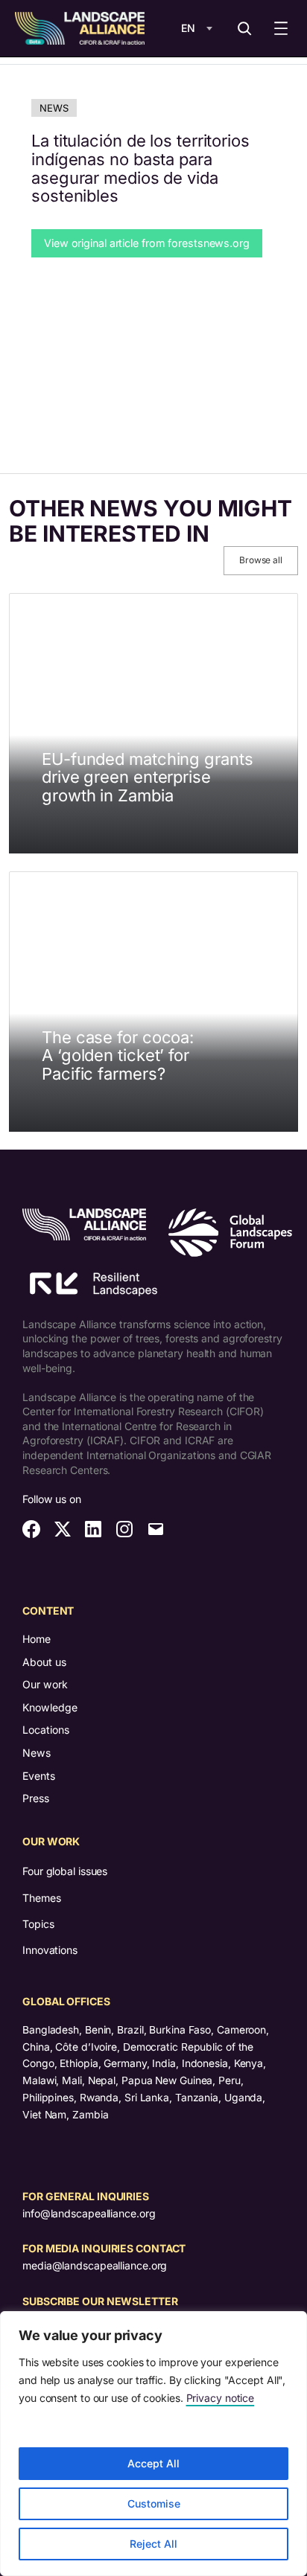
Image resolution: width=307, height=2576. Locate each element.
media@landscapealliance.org (95, 2265)
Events (39, 1776)
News (54, 108)
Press (36, 1798)
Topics (38, 1924)
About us (44, 1662)
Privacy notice (221, 2398)
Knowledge (50, 1707)
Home (37, 1639)
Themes (41, 1898)
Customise (154, 2503)
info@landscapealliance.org (89, 2213)
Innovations (50, 1950)
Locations (46, 1730)
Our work (45, 1684)
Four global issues (65, 1871)
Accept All (153, 2463)
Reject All (153, 2544)
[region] (153, 2444)
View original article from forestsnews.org (147, 243)
